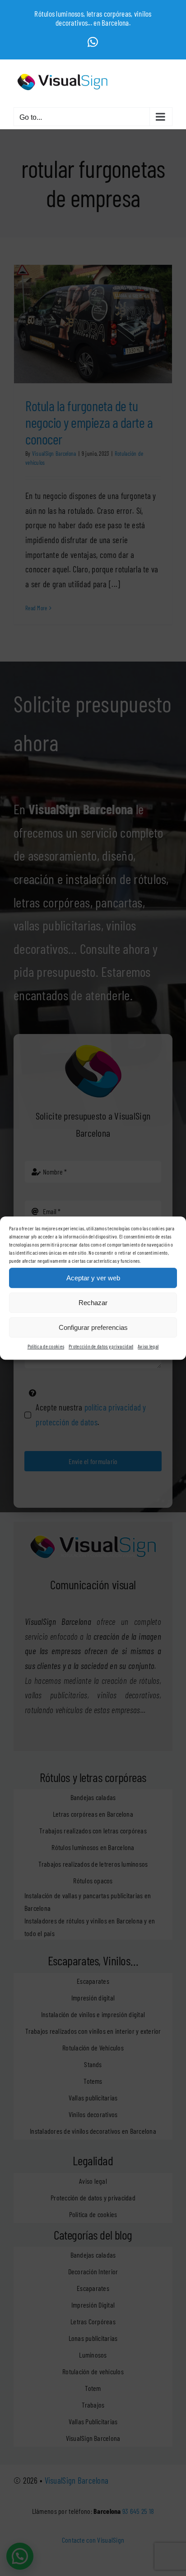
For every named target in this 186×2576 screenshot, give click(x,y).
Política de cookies (46, 1346)
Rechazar (93, 1303)
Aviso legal (148, 1346)
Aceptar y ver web (93, 1278)
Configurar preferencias (93, 1327)
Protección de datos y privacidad (101, 1346)
